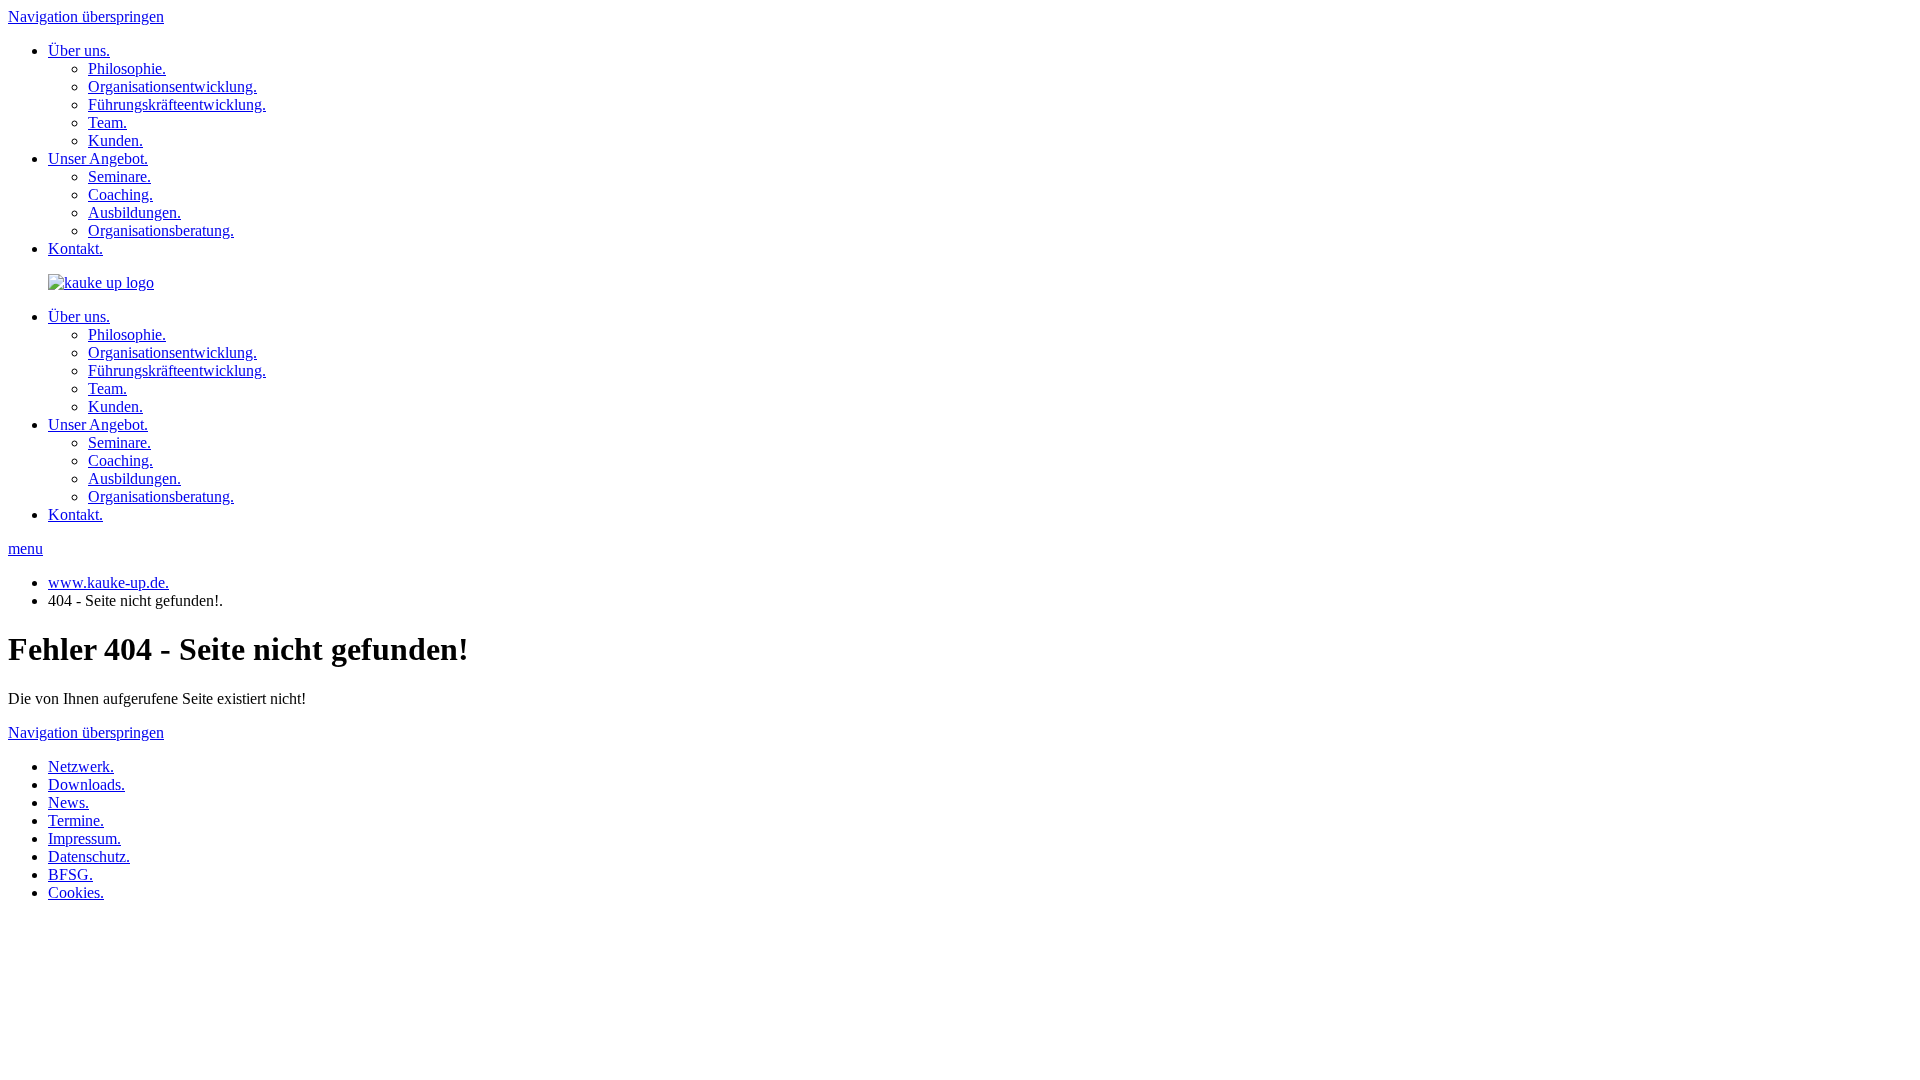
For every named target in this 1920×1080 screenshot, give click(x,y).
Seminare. (119, 176)
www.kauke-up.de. (108, 582)
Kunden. (115, 140)
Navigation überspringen (86, 16)
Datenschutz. (89, 856)
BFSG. (70, 874)
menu (25, 548)
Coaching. (120, 194)
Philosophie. (127, 68)
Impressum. (84, 838)
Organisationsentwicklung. (172, 86)
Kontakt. (75, 248)
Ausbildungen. (134, 212)
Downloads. (86, 784)
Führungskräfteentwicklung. (177, 104)
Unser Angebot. (98, 158)
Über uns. (79, 50)
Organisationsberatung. (161, 230)
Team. (107, 122)
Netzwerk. (81, 766)
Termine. (76, 820)
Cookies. (76, 892)
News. (68, 802)
